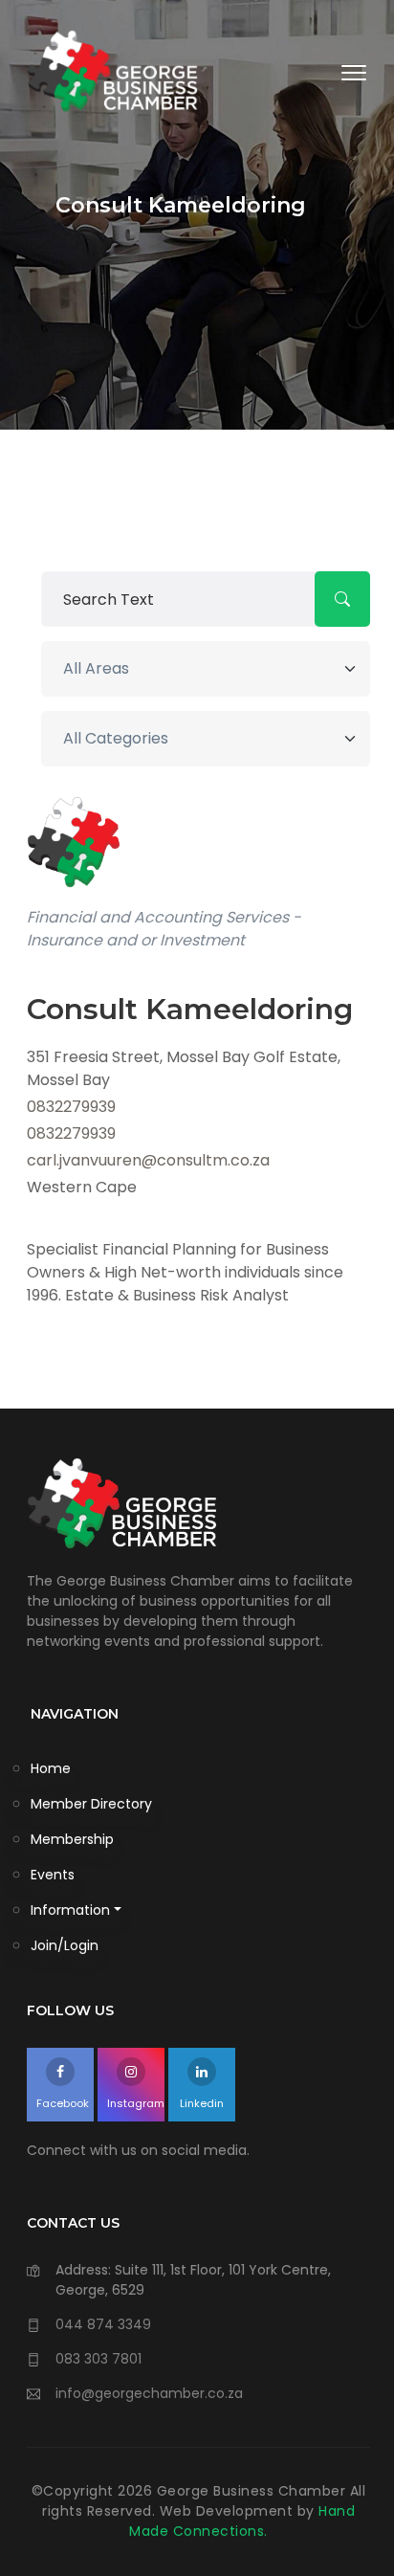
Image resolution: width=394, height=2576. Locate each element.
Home (51, 1768)
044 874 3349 (103, 2324)
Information (70, 1910)
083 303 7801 (98, 2359)
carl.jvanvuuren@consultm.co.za (148, 1160)
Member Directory (91, 1804)
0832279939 (71, 1107)
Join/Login (65, 1945)
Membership (72, 1839)
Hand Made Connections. (242, 2521)
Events (53, 1875)
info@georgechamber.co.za (149, 2393)
